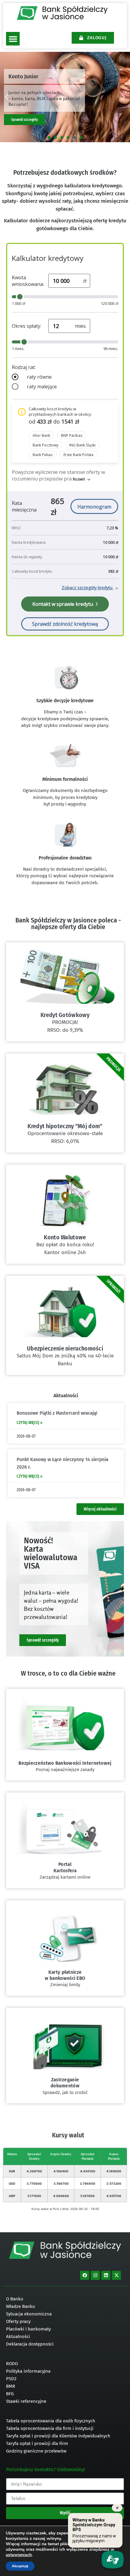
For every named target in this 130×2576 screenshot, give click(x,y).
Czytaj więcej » (29, 1423)
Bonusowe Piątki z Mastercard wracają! (57, 1413)
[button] (13, 39)
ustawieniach (19, 2555)
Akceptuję (20, 2566)
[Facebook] (85, 2275)
